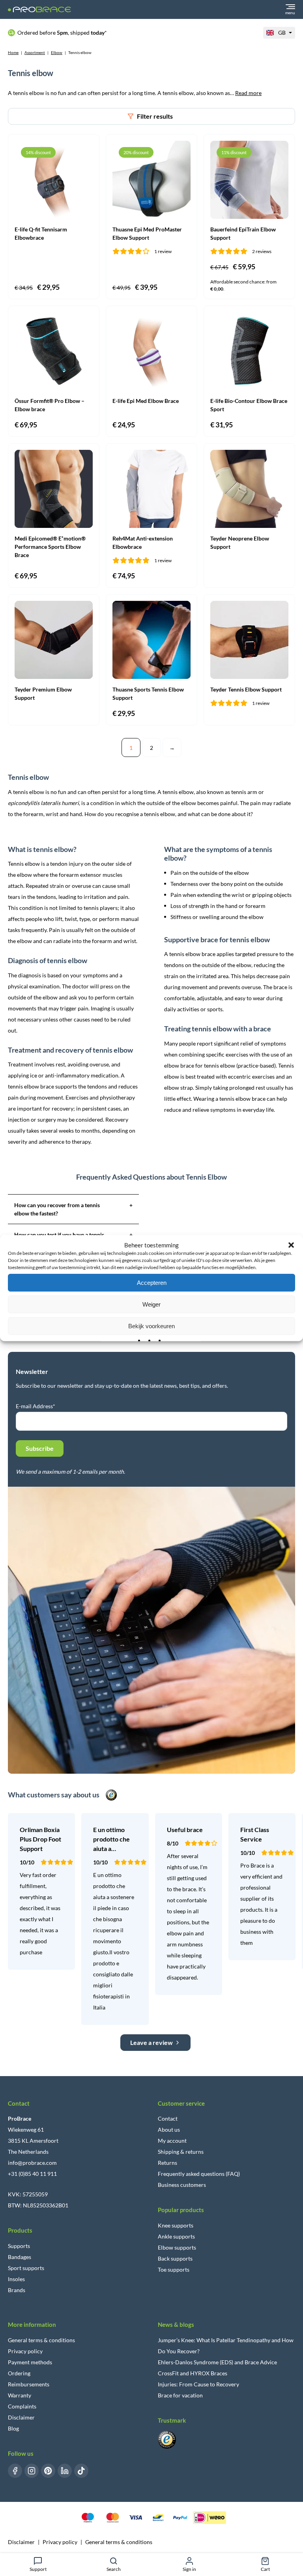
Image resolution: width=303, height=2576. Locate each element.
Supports (19, 2246)
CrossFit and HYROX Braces (193, 2373)
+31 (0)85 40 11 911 (32, 2174)
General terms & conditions (41, 2340)
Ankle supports (176, 2236)
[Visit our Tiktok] (81, 2471)
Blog (13, 2428)
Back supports (175, 2258)
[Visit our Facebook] (15, 2471)
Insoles (16, 2279)
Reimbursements (29, 2384)
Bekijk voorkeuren (151, 1326)
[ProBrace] (39, 10)
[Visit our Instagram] (32, 2471)
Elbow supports (177, 2247)
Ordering (19, 2373)
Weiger (151, 1304)
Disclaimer (21, 2417)
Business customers (182, 2185)
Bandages (20, 2257)
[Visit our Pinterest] (48, 2471)
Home (13, 52)
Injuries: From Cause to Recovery (198, 2384)
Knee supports (176, 2225)
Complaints (22, 2406)
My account (172, 2141)
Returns (167, 2163)
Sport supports (26, 2268)
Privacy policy (25, 2351)
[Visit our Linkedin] (65, 2471)
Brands (17, 2290)
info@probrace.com (32, 2163)
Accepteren (152, 1282)
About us (169, 2130)
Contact (168, 2118)
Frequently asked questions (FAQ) (199, 2174)
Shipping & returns (181, 2152)
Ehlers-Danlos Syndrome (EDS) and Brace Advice (217, 2362)
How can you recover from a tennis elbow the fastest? (73, 1209)
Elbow (57, 52)
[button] (291, 1245)
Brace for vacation (180, 2395)
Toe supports (174, 2269)
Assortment (35, 52)
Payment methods (30, 2362)
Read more (248, 93)
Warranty (20, 2395)
